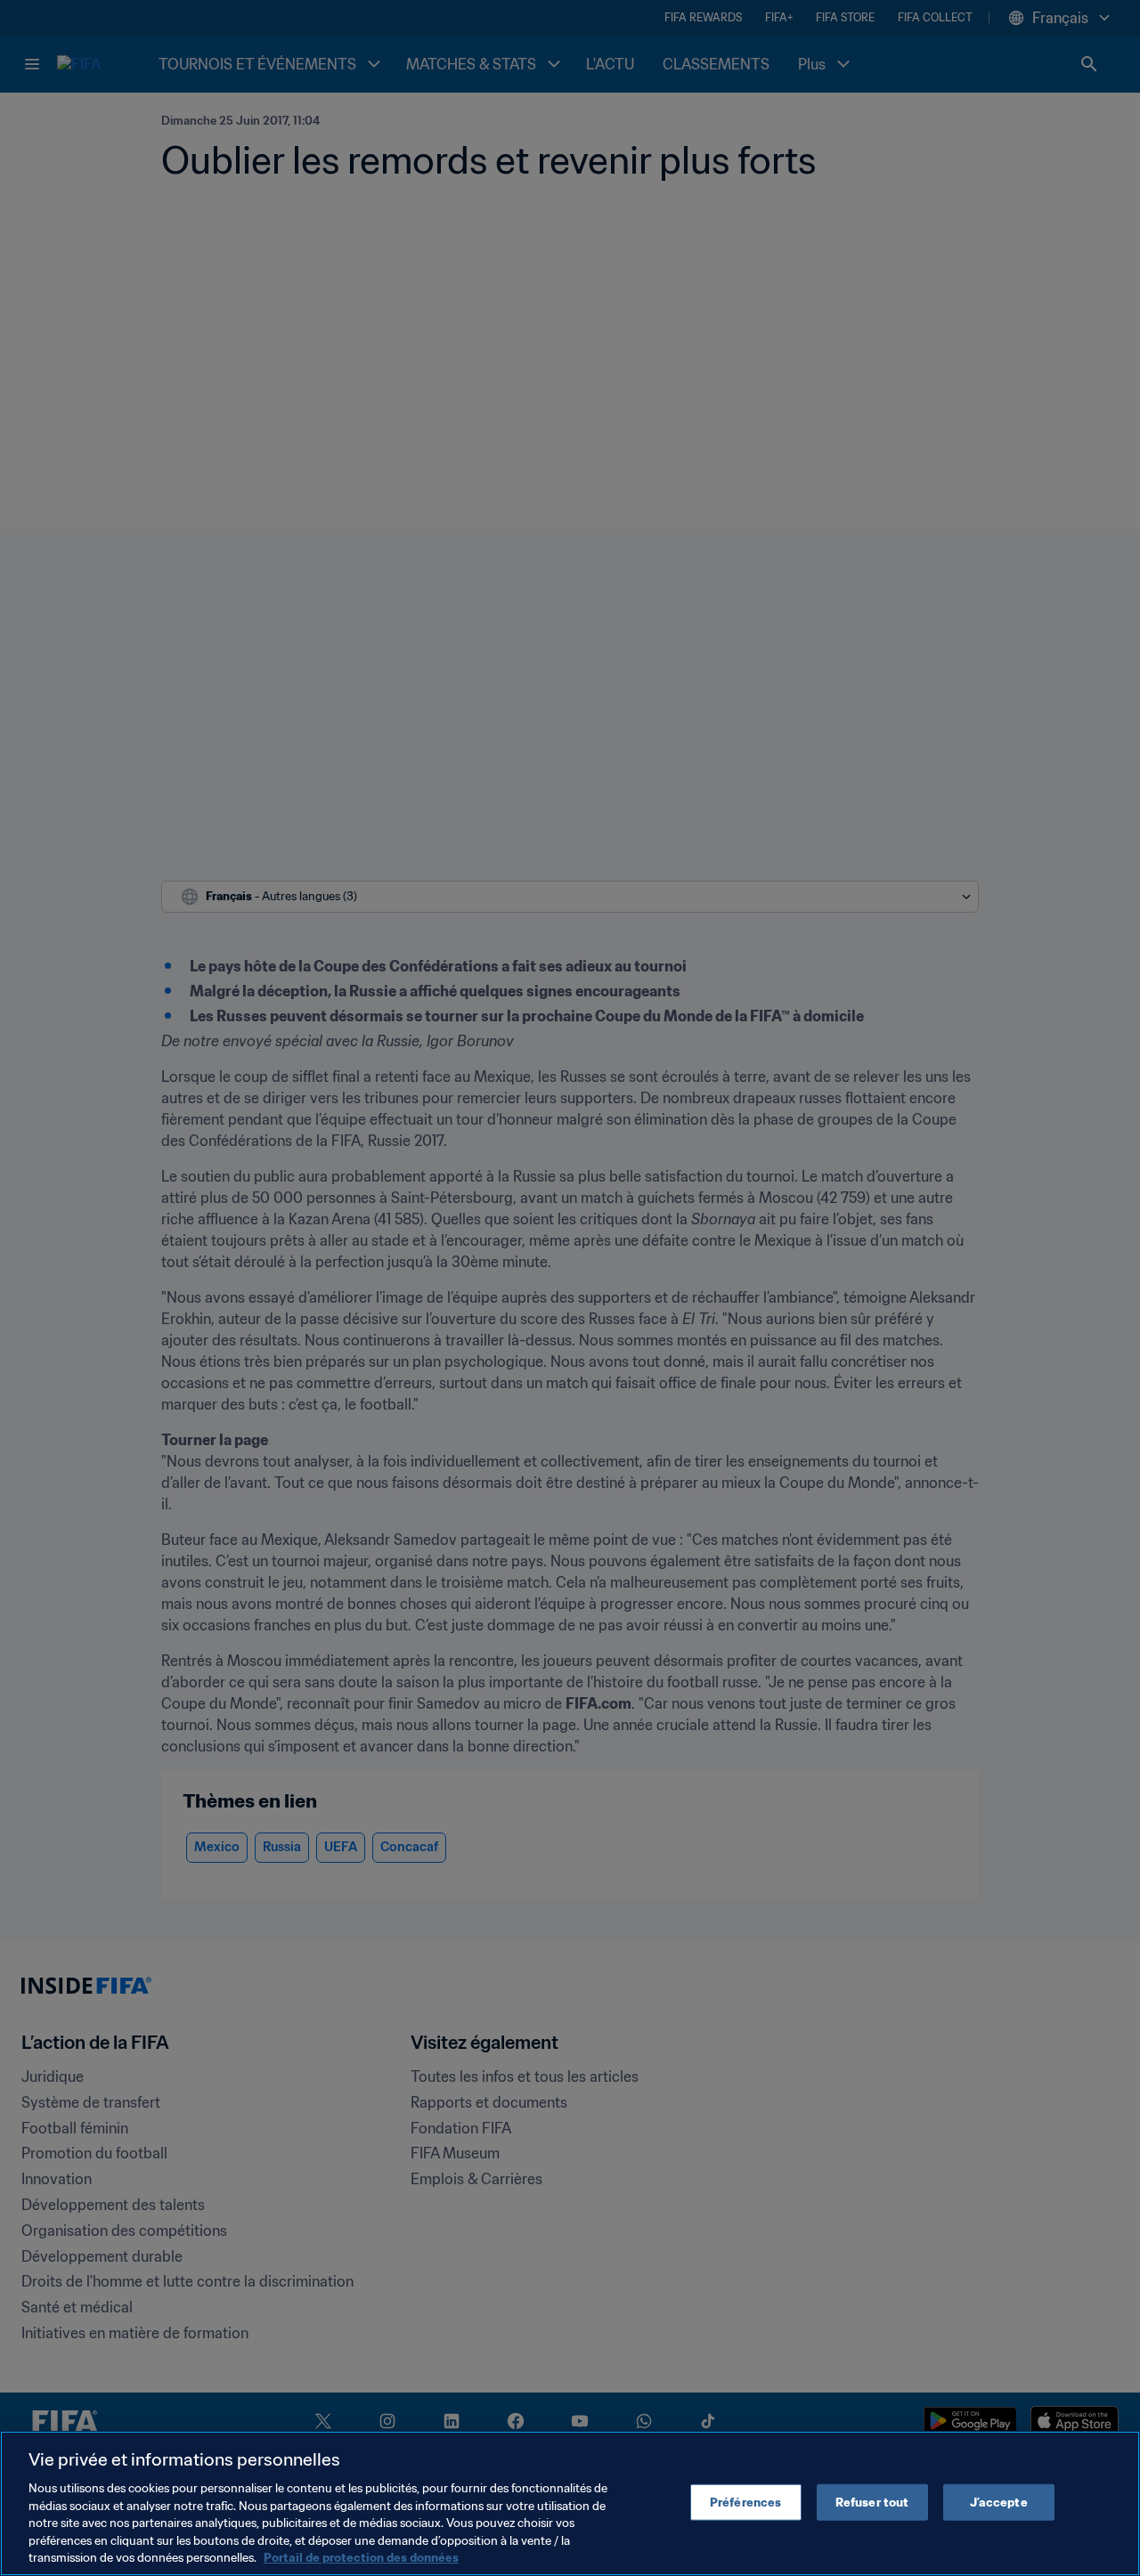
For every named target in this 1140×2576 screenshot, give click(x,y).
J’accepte (999, 2502)
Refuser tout (872, 2502)
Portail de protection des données (361, 2558)
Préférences (745, 2502)
